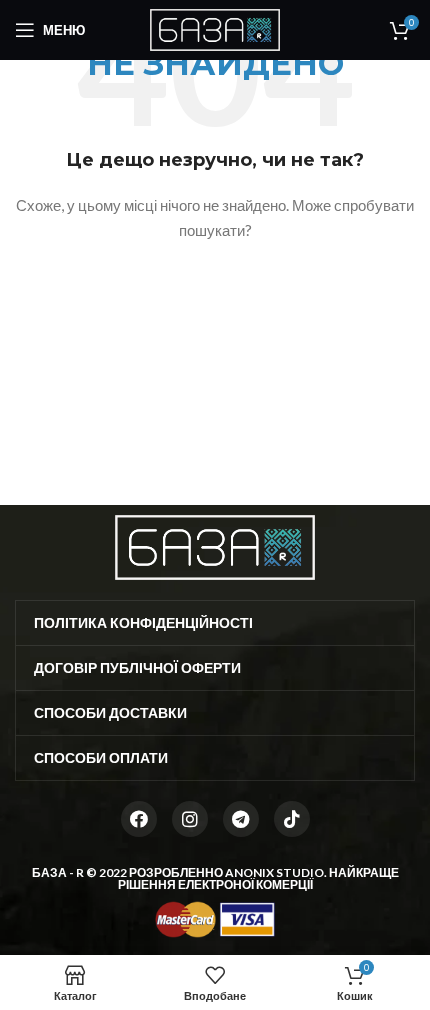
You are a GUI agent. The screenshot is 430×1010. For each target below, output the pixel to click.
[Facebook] (139, 819)
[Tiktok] (292, 819)
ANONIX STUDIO (274, 872)
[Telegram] (241, 819)
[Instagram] (190, 819)
